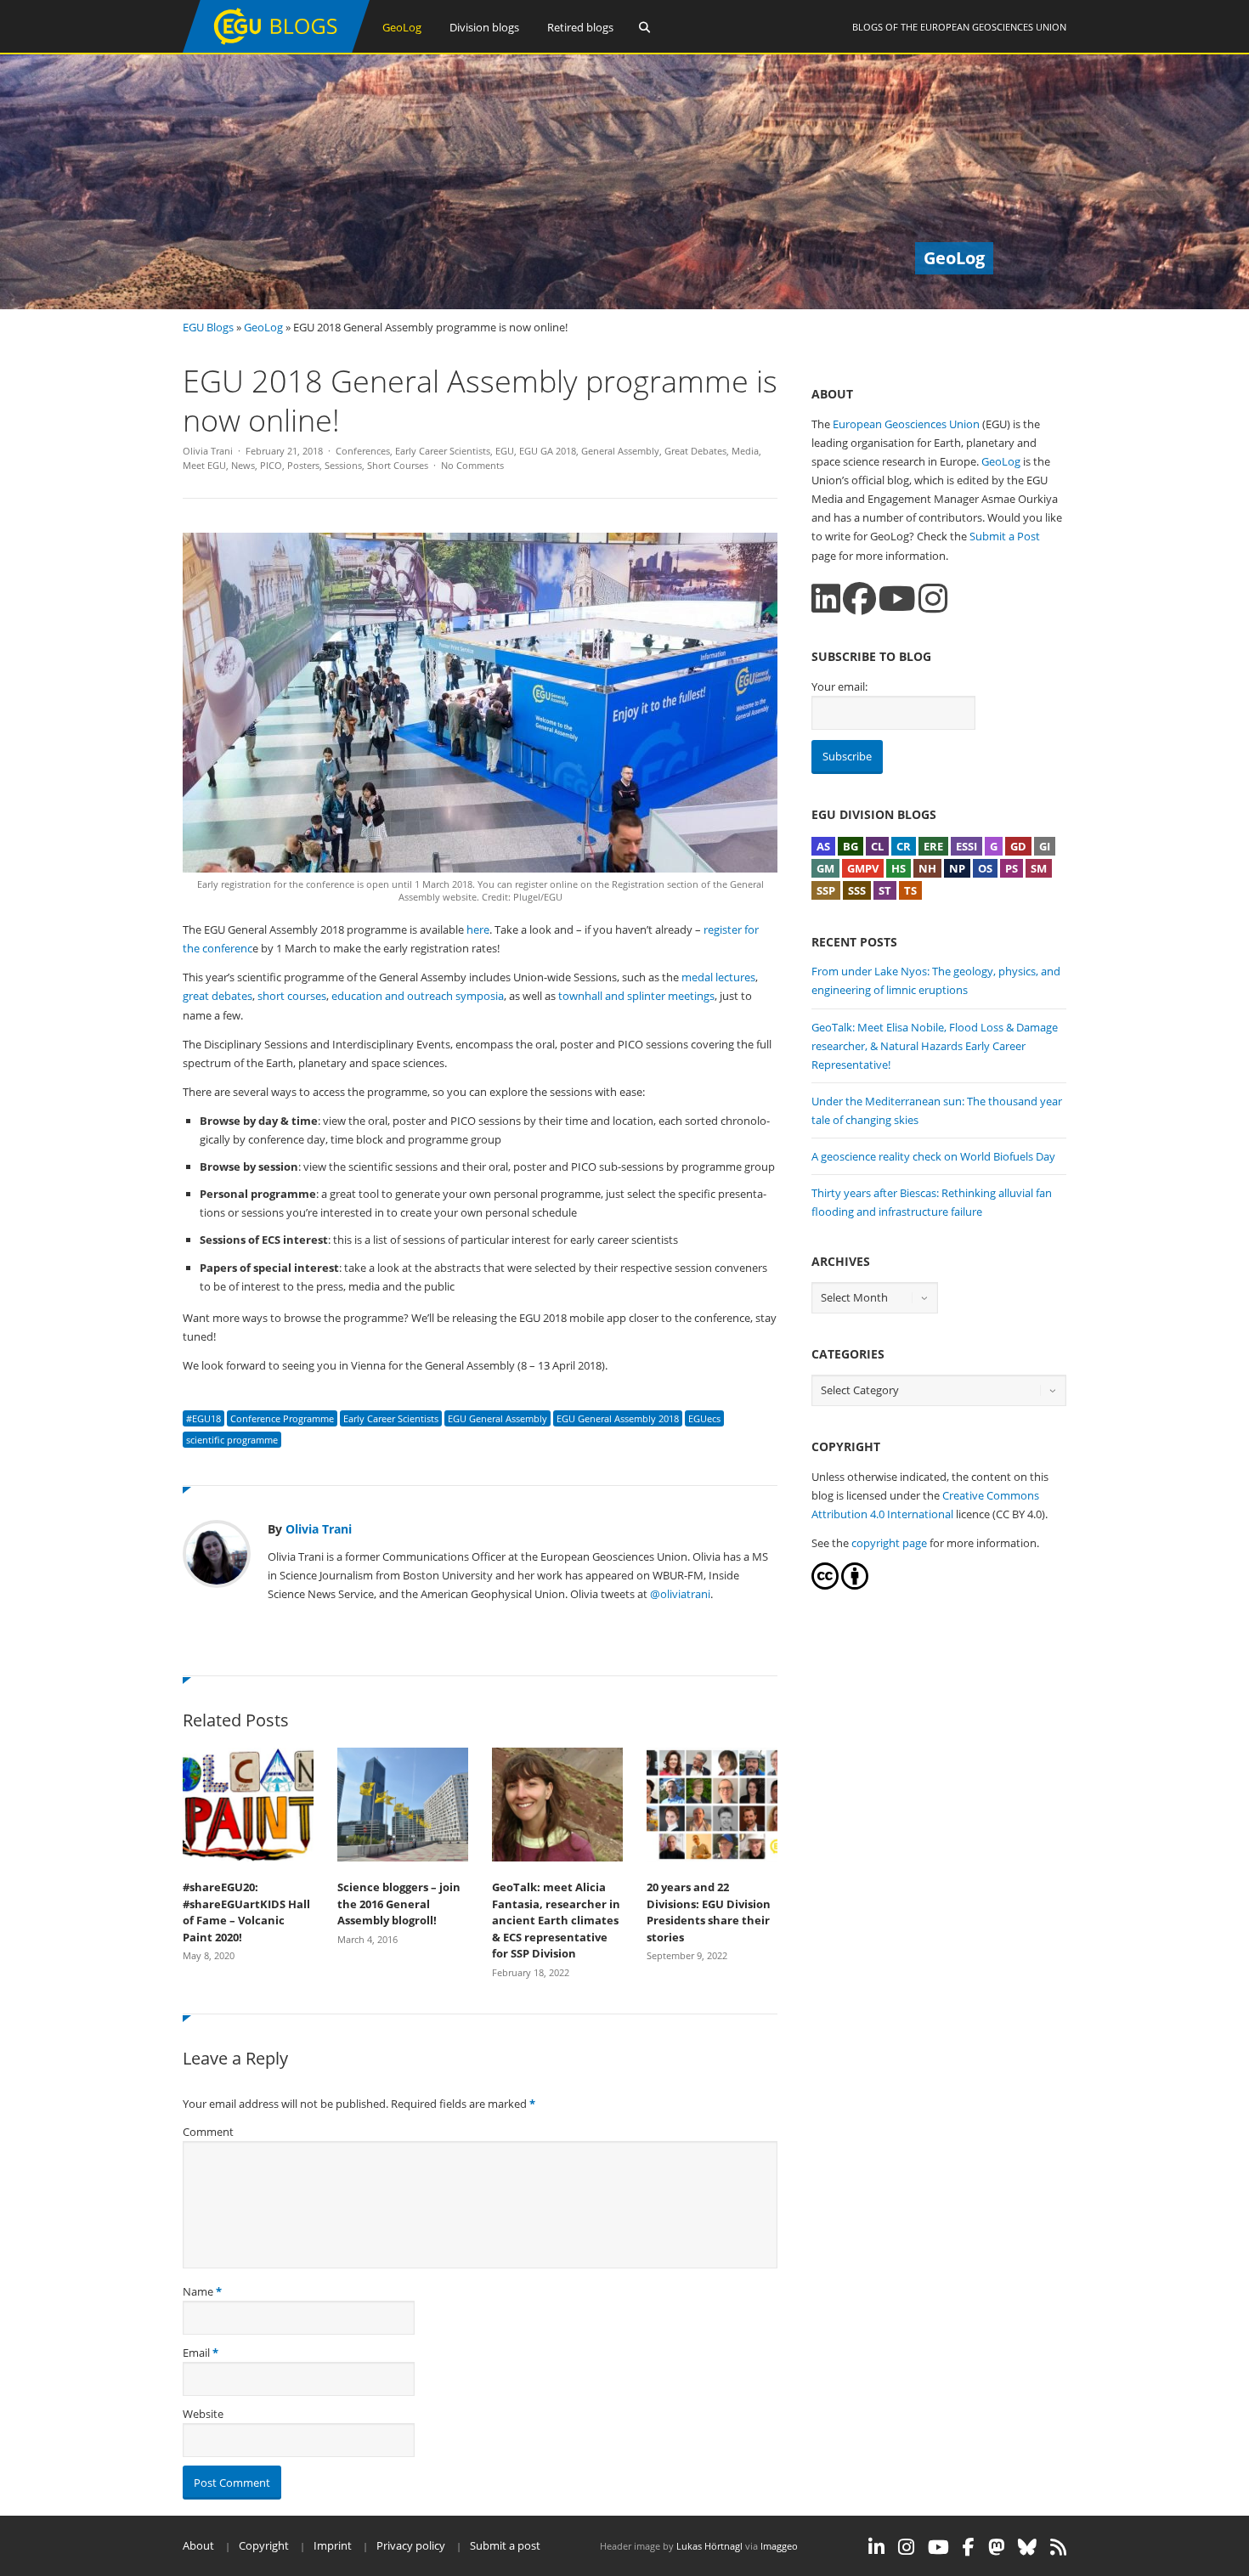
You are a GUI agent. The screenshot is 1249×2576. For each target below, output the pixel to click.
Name (198, 2291)
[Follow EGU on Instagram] (906, 2547)
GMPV (863, 868)
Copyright (264, 2545)
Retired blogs (580, 27)
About (198, 2545)
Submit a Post (1005, 536)
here (478, 929)
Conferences (363, 451)
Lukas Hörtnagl (709, 2546)
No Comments (472, 465)
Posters (303, 465)
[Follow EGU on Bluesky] (1027, 2547)
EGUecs (704, 1418)
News (243, 465)
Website (203, 2414)
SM (1039, 868)
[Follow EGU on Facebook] (969, 2547)
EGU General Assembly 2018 (618, 1418)
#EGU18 (203, 1418)
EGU (505, 451)
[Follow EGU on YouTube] (938, 2547)
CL (877, 846)
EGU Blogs (208, 327)
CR (904, 846)
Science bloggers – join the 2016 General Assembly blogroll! (399, 1904)
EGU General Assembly (497, 1418)
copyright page (889, 1543)
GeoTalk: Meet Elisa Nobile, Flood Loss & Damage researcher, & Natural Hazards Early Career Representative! (935, 1046)
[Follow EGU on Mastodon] (996, 2547)
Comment (208, 2132)
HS (899, 868)
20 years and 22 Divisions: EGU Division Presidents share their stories (709, 1912)
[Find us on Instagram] (933, 599)
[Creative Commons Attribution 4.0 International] (825, 1585)
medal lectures (718, 977)
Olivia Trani (208, 451)
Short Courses (398, 465)
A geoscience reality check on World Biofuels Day (933, 1156)
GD (1018, 846)
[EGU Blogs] (276, 49)
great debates (218, 996)
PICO (271, 465)
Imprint (333, 2545)
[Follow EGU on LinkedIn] (876, 2547)
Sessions (343, 465)
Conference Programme (282, 1418)
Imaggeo (779, 2546)
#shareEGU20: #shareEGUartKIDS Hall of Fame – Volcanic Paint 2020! (246, 1912)
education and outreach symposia (418, 996)
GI (1045, 846)
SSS (857, 890)
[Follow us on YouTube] (897, 599)
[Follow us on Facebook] (859, 599)
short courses (292, 996)
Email (196, 2353)
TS (910, 890)
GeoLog (402, 27)
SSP (826, 890)
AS (823, 846)
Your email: (839, 686)
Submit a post (505, 2545)
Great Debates (695, 451)
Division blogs (484, 27)
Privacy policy (411, 2545)
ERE (933, 846)
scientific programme (232, 1440)
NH (927, 868)
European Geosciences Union (993, 27)
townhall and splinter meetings (636, 996)
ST (885, 890)
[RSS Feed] (1058, 2547)
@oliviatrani (680, 1594)
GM (825, 868)
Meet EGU (204, 465)
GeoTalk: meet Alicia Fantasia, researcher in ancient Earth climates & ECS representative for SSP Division (556, 1920)
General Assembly (620, 451)
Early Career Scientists (443, 451)
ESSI (966, 846)
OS (985, 868)
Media (745, 451)
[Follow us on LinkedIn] (826, 599)
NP (957, 868)
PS (1012, 868)
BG (851, 846)
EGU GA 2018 (548, 451)
